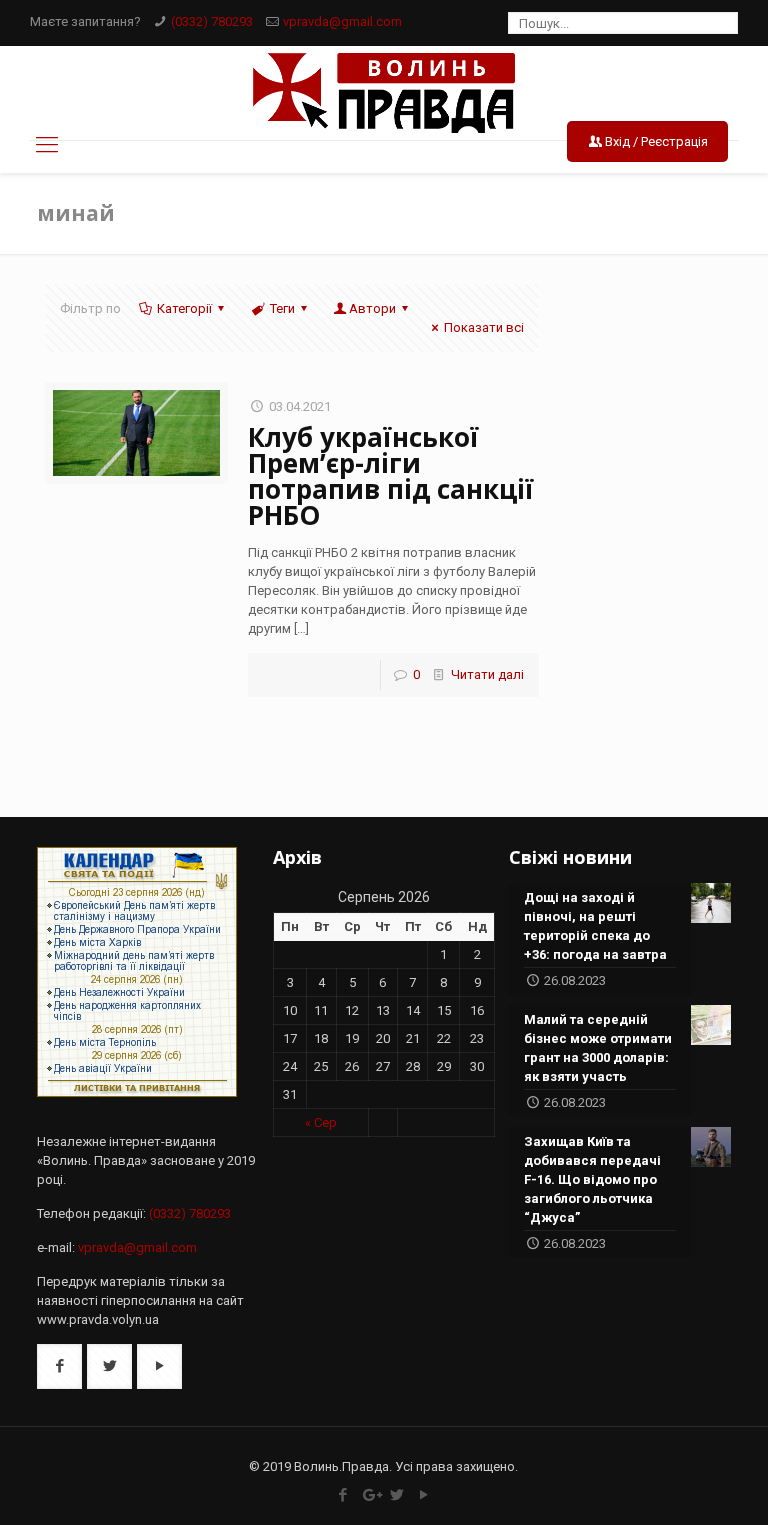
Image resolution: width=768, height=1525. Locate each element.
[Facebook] (343, 1495)
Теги (282, 308)
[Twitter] (397, 1495)
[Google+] (370, 1495)
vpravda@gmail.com (342, 21)
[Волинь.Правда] (384, 93)
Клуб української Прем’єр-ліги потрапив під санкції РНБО (391, 476)
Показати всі (484, 327)
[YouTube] (424, 1495)
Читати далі (487, 674)
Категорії (184, 308)
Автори (372, 308)
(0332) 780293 (212, 21)
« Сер (321, 1122)
